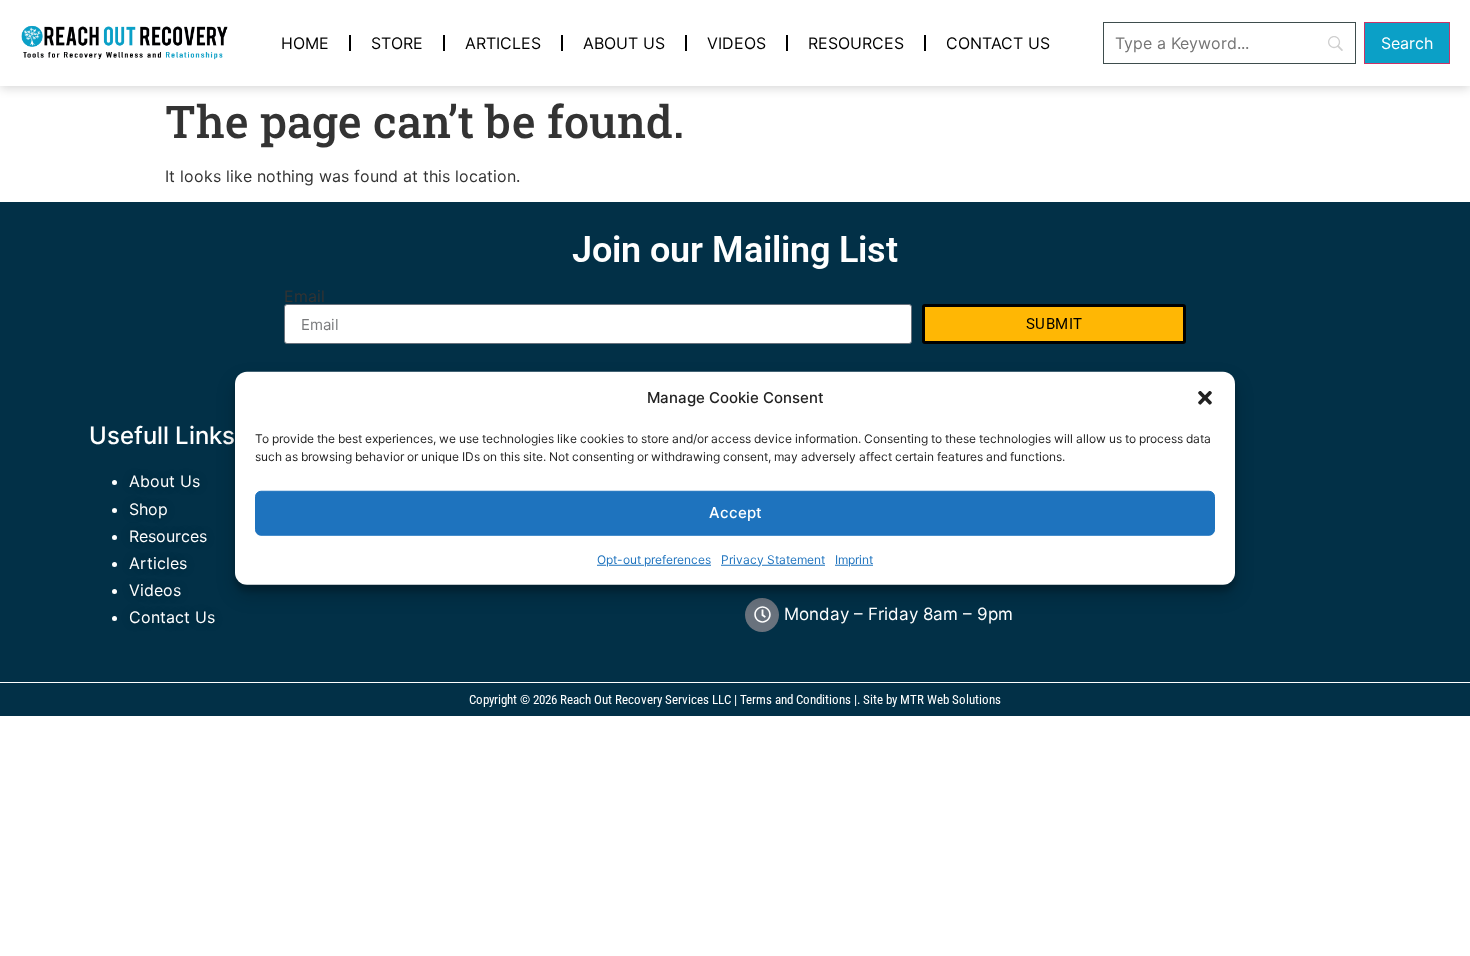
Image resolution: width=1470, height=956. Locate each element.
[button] (1205, 398)
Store (397, 43)
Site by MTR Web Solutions (932, 699)
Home (305, 43)
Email (304, 296)
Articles (503, 43)
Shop (148, 509)
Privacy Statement (773, 558)
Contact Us (998, 43)
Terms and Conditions (795, 699)
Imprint (854, 558)
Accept (735, 512)
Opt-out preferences (654, 558)
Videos (736, 43)
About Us (624, 43)
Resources (856, 43)
